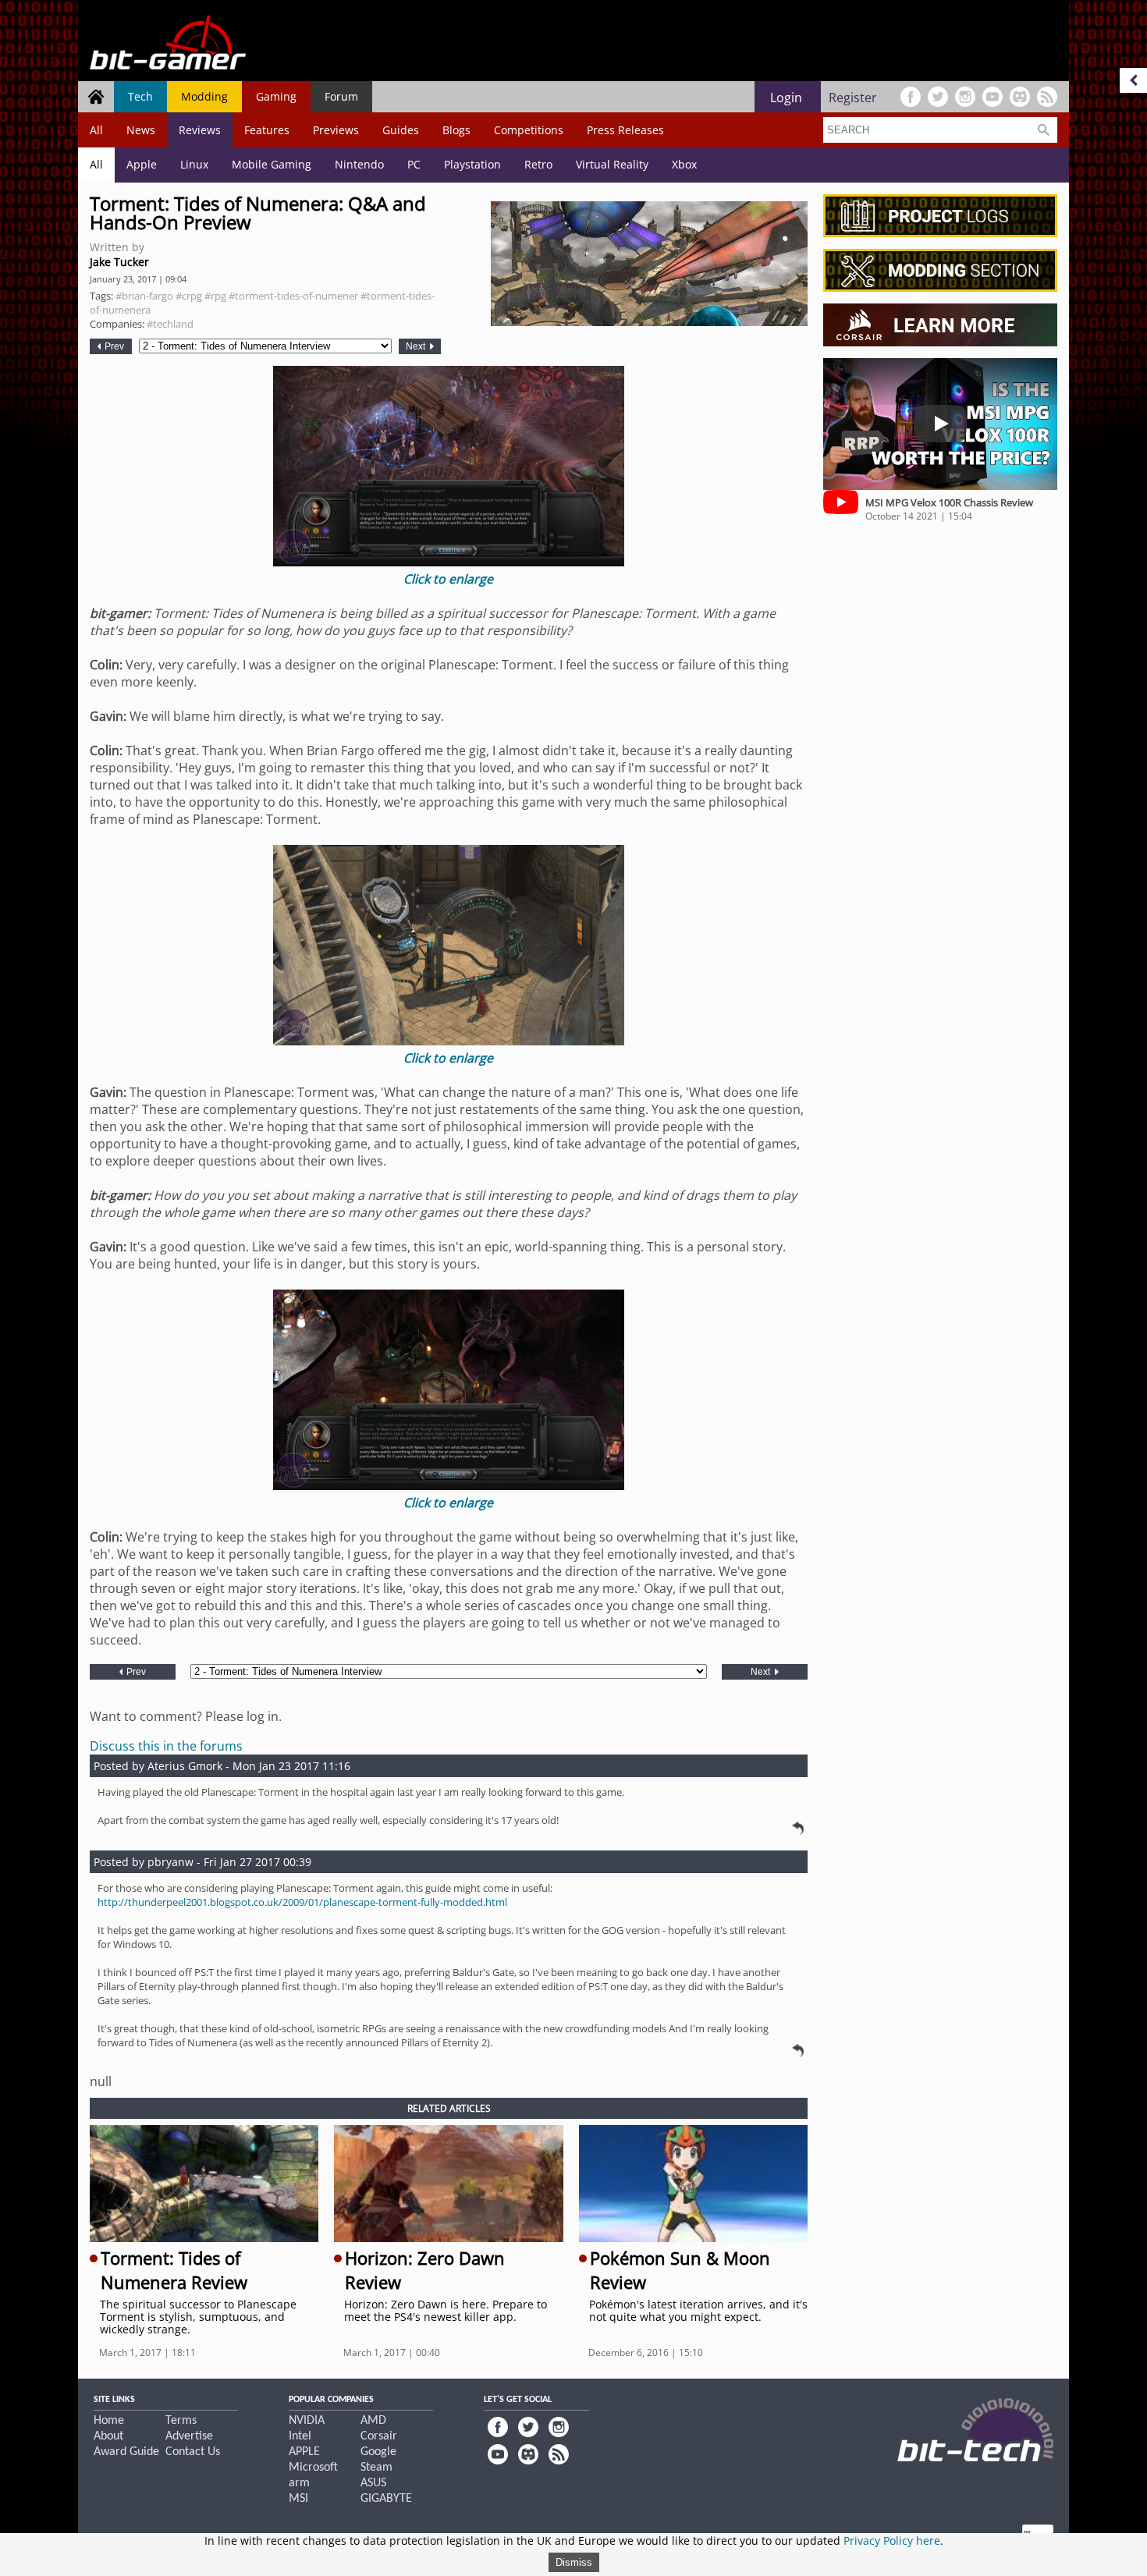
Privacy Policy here (892, 2541)
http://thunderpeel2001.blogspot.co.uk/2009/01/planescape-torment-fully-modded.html (302, 1902)
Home (109, 2421)
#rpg (215, 296)
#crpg (189, 296)
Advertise (189, 2436)
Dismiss (574, 2562)
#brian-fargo (144, 296)
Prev (113, 346)
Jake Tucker (119, 262)
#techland (170, 324)
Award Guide (126, 2452)
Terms (181, 2421)
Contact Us (193, 2452)
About (108, 2436)
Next (417, 346)
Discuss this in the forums (166, 1746)
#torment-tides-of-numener (293, 296)
